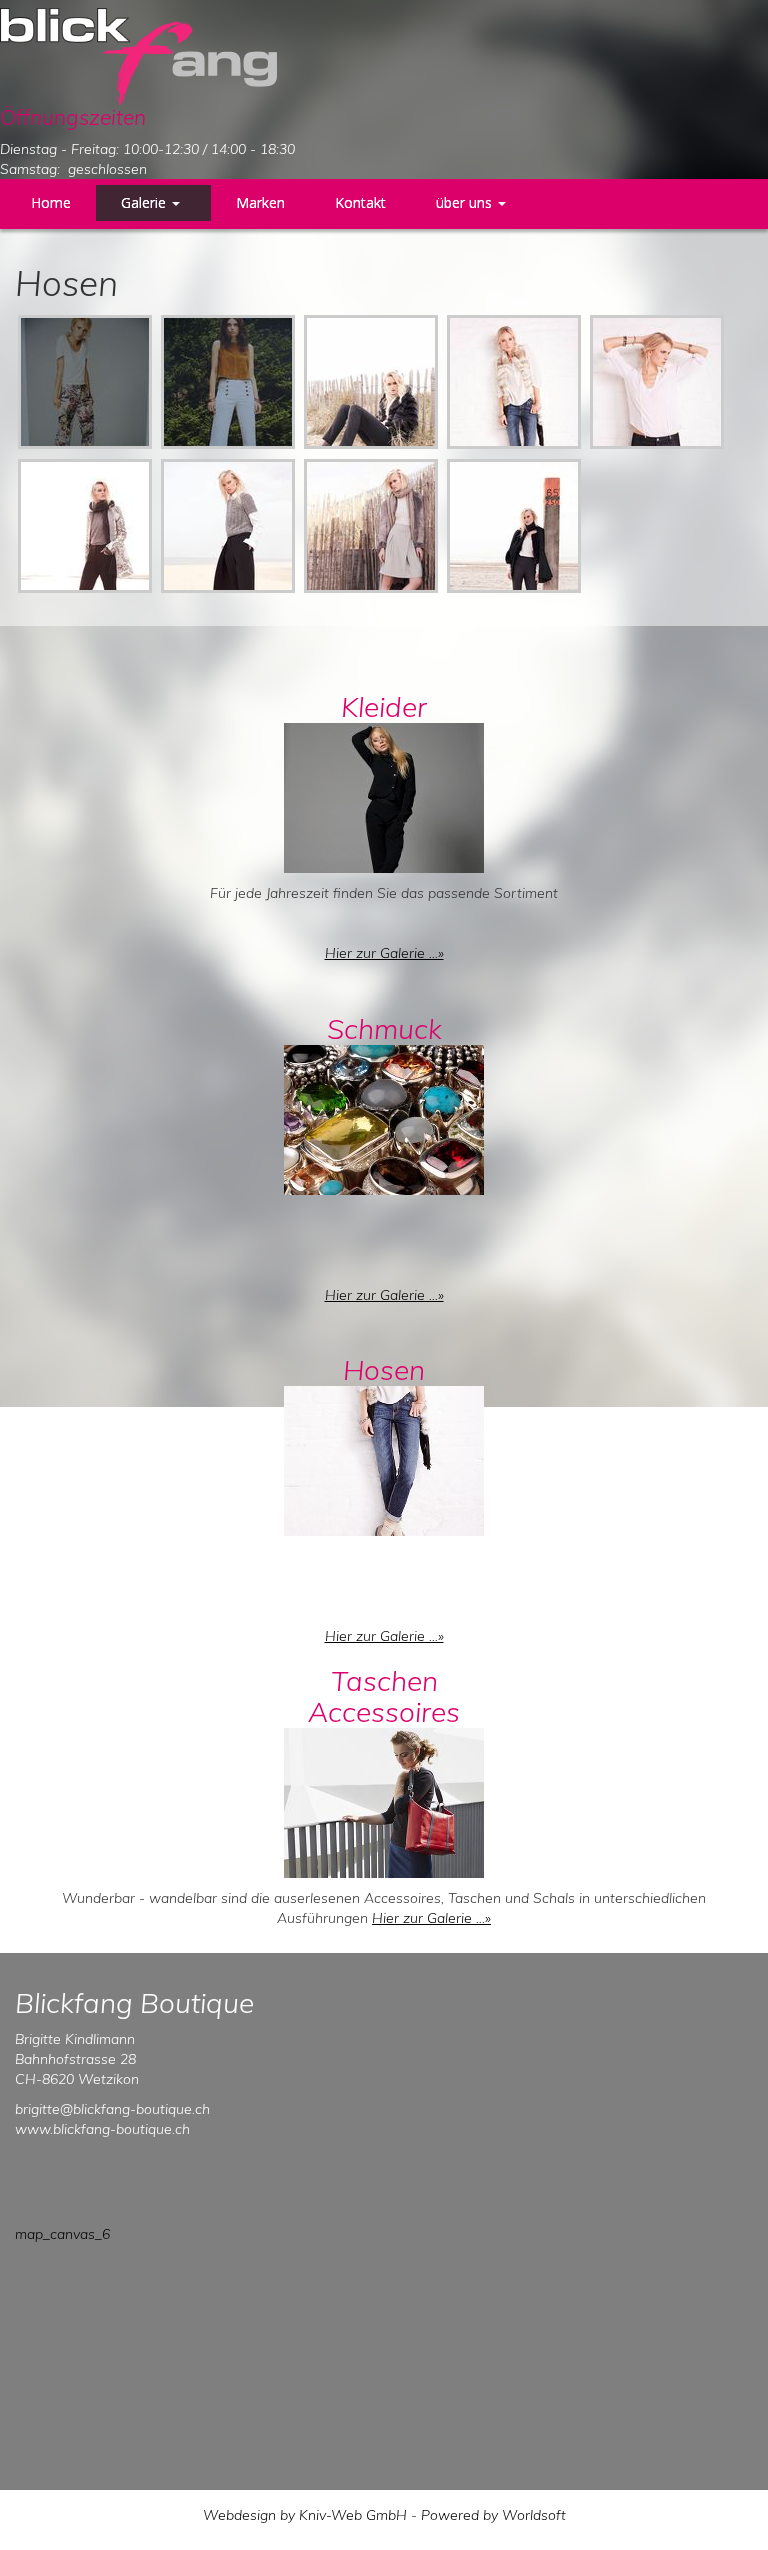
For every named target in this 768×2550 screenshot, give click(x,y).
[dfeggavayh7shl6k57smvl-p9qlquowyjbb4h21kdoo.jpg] (228, 526)
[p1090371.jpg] (228, 382)
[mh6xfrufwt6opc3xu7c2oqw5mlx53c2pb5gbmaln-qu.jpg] (371, 526)
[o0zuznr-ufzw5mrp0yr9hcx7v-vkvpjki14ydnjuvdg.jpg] (514, 526)
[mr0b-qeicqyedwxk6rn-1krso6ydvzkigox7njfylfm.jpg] (85, 526)
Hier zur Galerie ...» (384, 953)
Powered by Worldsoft (493, 2515)
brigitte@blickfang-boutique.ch (112, 2109)
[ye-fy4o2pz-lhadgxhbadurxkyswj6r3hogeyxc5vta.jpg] (371, 382)
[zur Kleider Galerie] (384, 794)
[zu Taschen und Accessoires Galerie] (384, 1799)
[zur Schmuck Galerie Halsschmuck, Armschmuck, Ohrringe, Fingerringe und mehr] (384, 1116)
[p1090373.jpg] (85, 382)
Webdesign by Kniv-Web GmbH (305, 2515)
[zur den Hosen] (384, 1457)
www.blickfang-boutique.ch (102, 2129)
